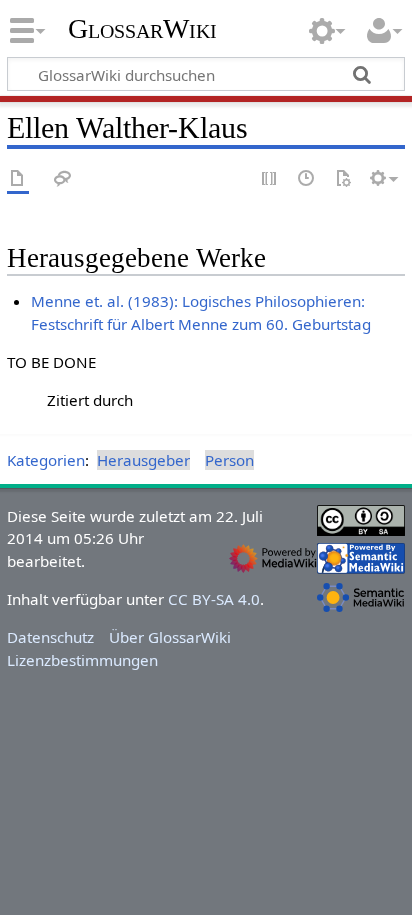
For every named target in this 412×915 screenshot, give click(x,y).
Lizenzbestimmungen (82, 660)
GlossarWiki (142, 29)
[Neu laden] (343, 179)
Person (229, 460)
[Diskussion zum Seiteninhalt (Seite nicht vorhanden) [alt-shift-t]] (63, 179)
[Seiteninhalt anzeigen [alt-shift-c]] (18, 179)
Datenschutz (50, 637)
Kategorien (46, 460)
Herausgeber (143, 460)
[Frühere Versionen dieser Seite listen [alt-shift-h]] (307, 179)
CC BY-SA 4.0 (214, 599)
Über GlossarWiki (170, 637)
